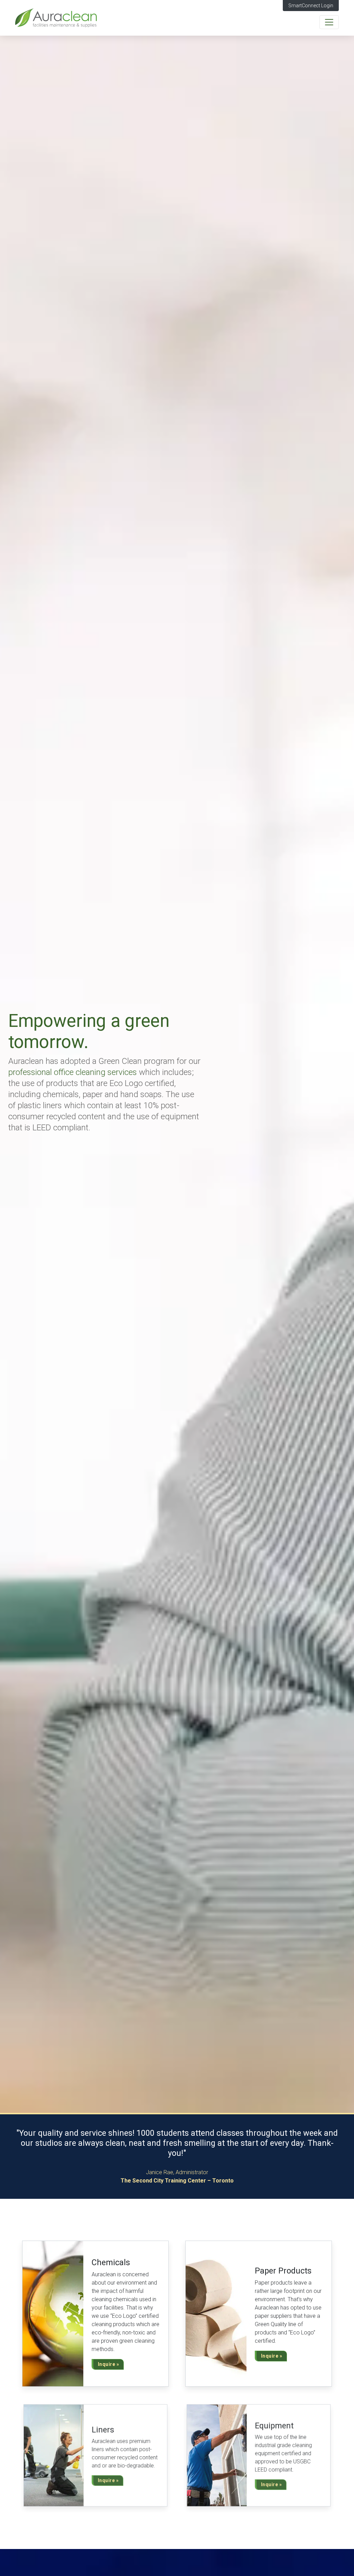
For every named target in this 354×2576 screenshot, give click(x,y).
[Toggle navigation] (329, 22)
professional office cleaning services (73, 1072)
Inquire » (109, 2364)
